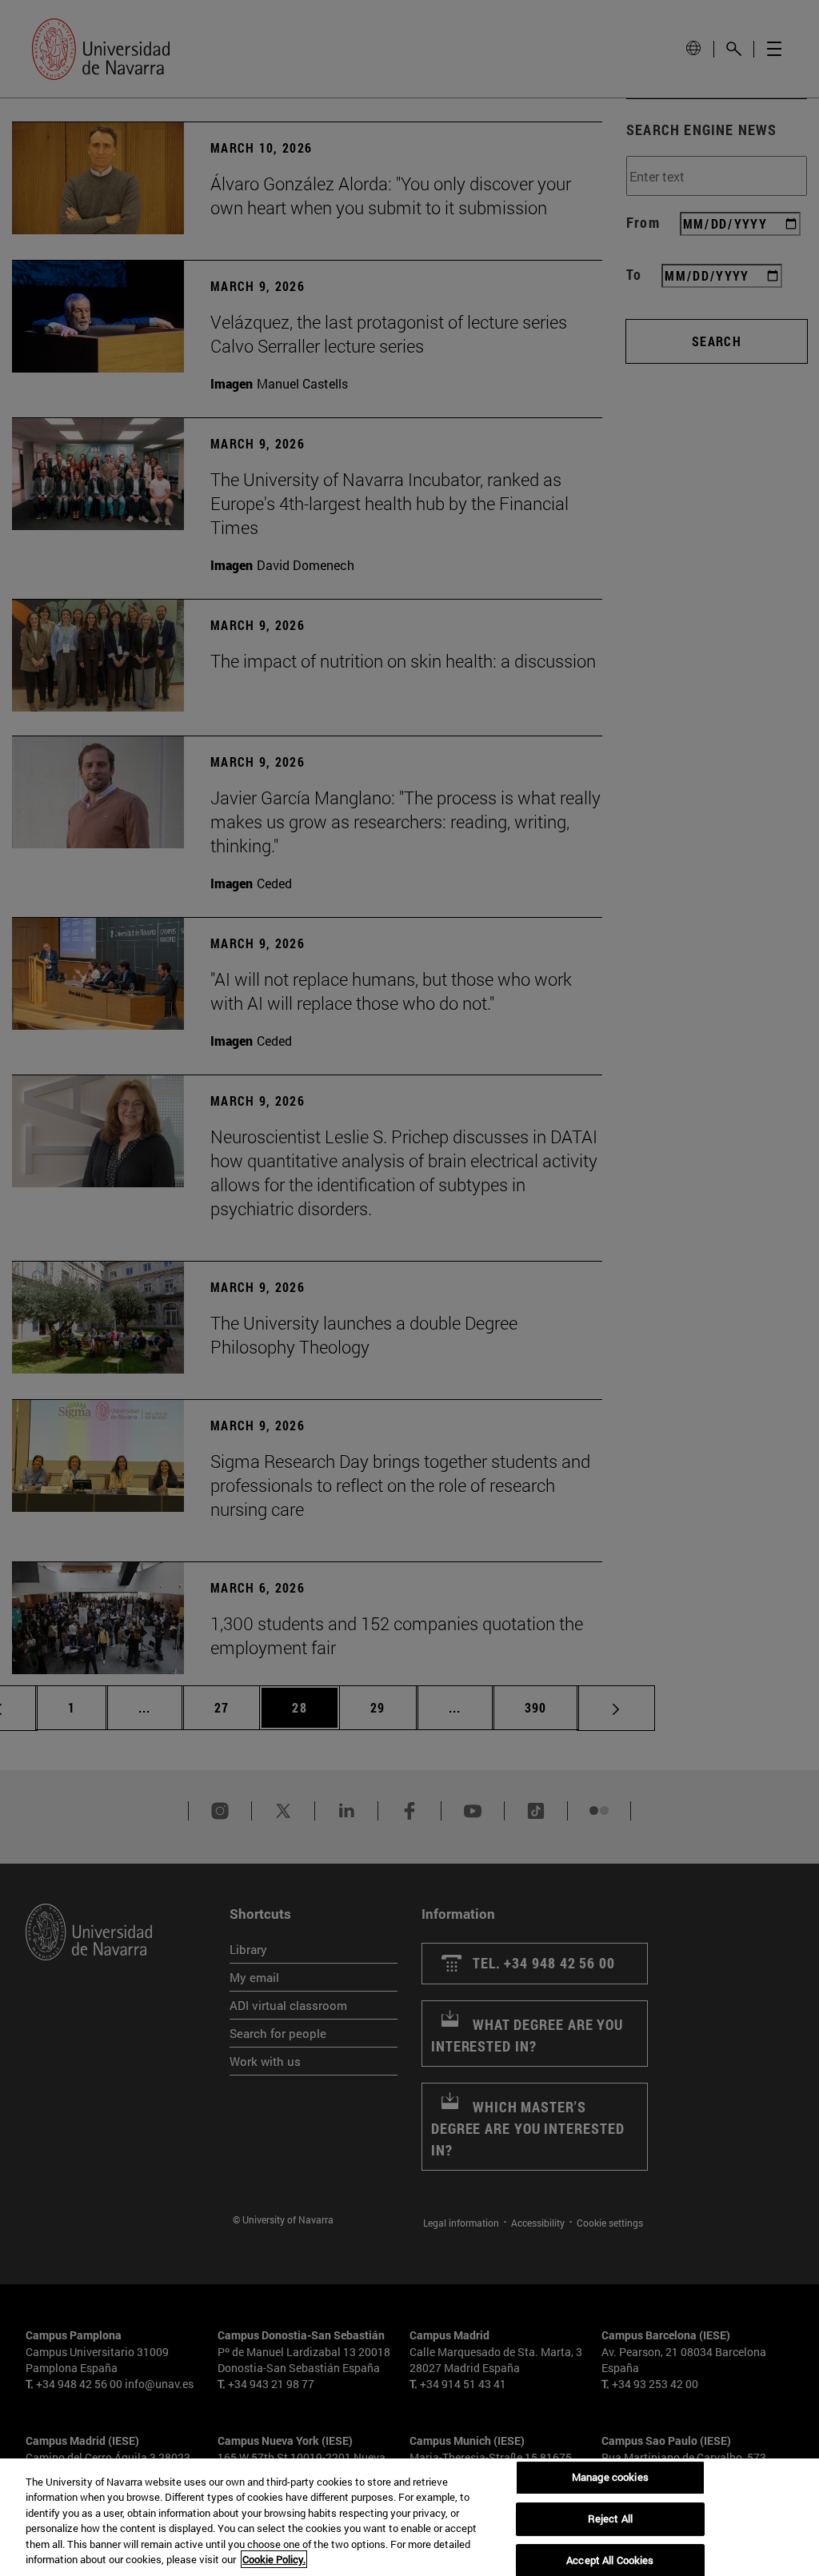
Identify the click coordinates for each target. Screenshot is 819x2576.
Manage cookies (610, 2478)
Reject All (610, 2518)
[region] (409, 2517)
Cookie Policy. (274, 2559)
